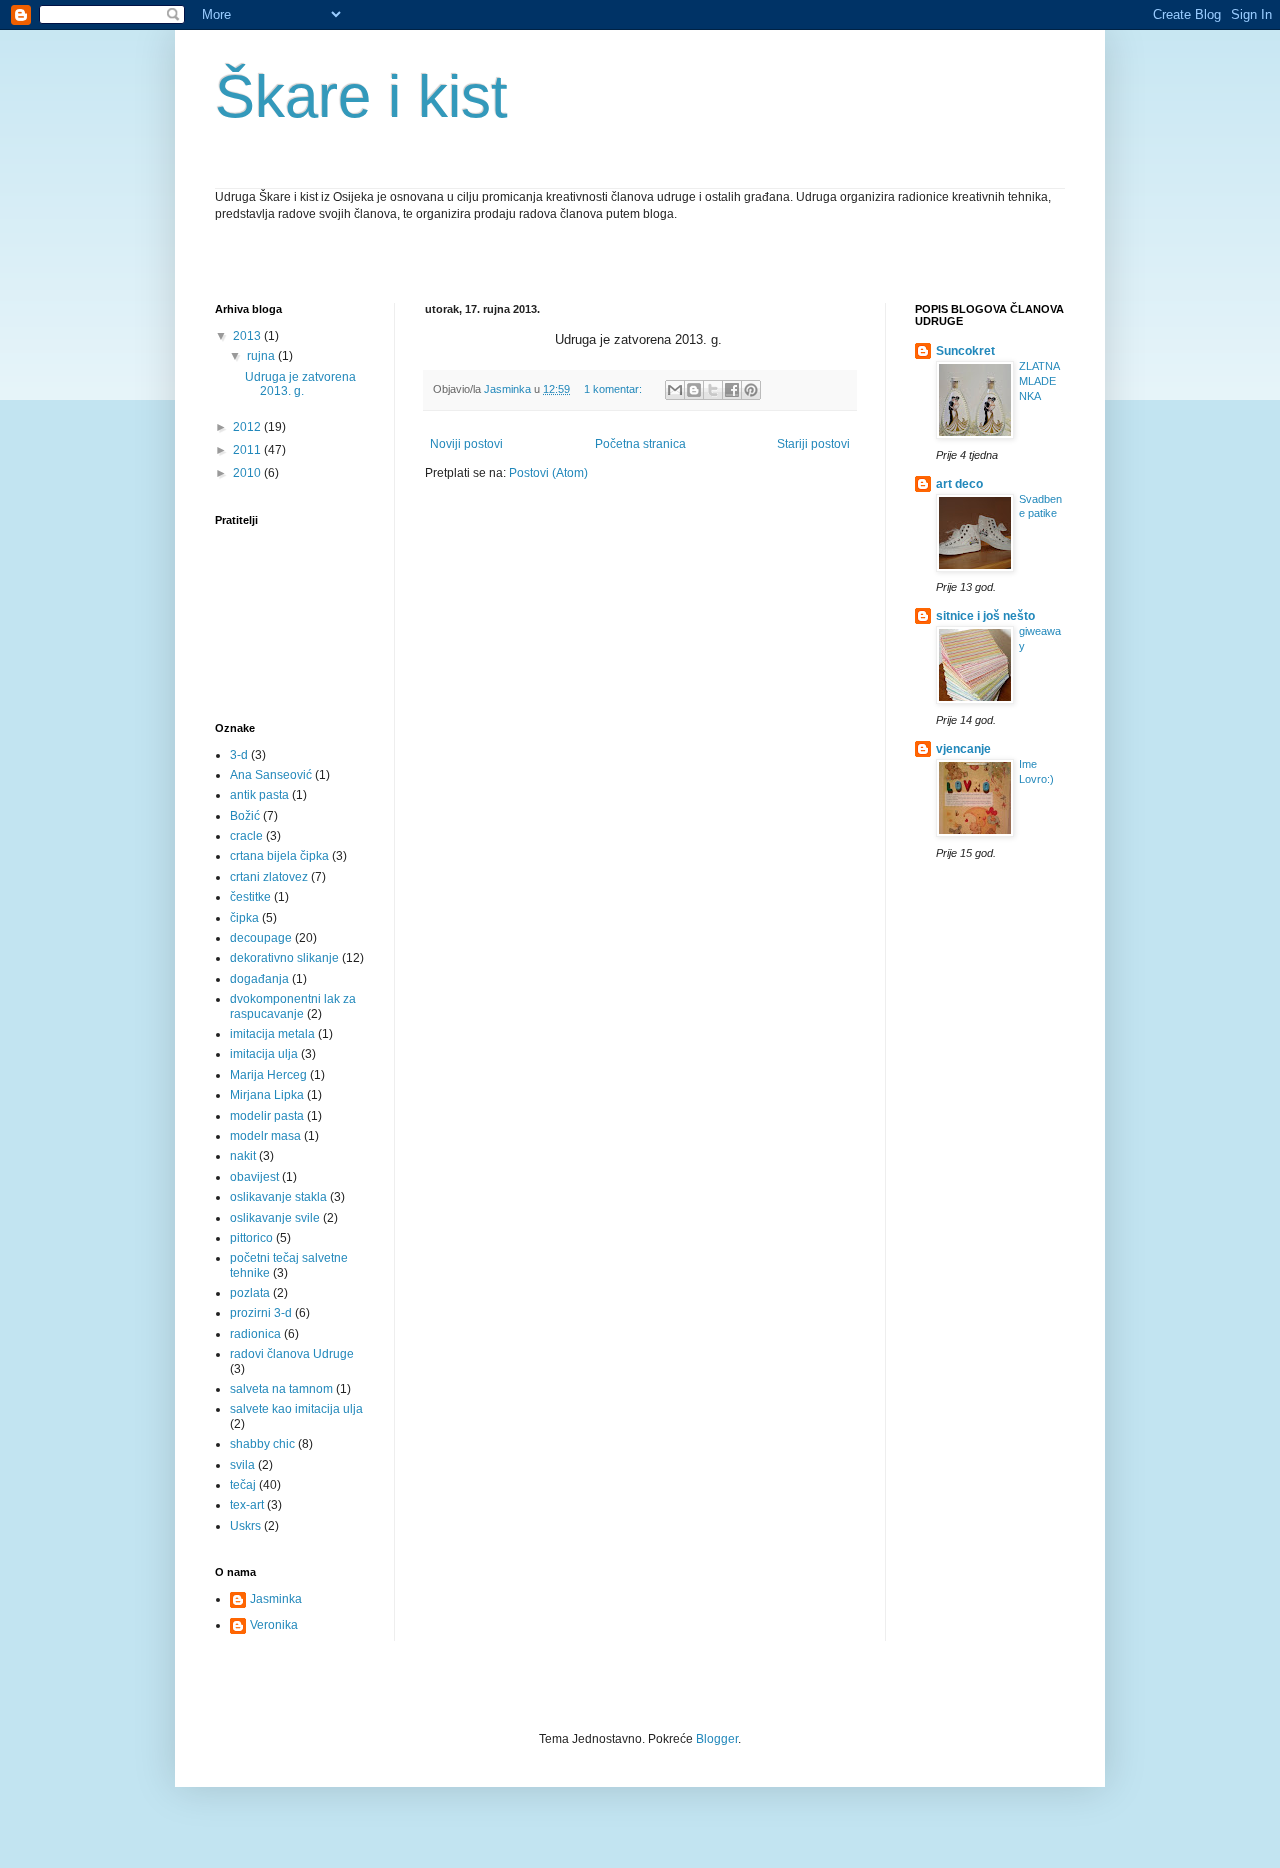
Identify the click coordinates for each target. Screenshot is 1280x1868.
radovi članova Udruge (292, 1354)
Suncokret (965, 351)
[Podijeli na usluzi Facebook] (732, 390)
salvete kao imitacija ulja (296, 1409)
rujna (262, 356)
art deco (959, 484)
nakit (243, 1156)
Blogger (717, 1739)
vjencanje (963, 749)
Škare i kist (361, 96)
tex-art (247, 1505)
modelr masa (265, 1136)
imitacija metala (272, 1034)
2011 (248, 450)
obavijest (254, 1177)
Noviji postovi (466, 444)
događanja (259, 979)
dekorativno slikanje (284, 958)
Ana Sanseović (271, 775)
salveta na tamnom (281, 1389)
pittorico (251, 1238)
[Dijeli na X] (713, 390)
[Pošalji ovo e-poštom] (675, 390)
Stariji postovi (813, 444)
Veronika (274, 1625)
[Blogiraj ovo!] (694, 390)
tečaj (243, 1485)
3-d (239, 755)
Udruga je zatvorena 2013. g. (300, 384)
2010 (248, 473)
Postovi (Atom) (548, 473)
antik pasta (259, 795)
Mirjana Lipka (267, 1095)
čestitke (250, 897)
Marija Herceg (268, 1075)
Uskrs (245, 1526)
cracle (246, 836)
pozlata (250, 1293)
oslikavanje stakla (278, 1197)
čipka (244, 918)
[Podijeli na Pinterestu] (751, 390)
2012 (248, 427)
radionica (255, 1334)
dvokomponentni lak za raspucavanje (293, 1006)
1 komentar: (614, 389)
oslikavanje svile (275, 1218)
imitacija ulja (264, 1054)
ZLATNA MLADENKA (1039, 381)
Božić (245, 816)
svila (242, 1465)
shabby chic (262, 1444)
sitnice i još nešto (985, 616)
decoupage (261, 938)
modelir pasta (267, 1116)
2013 (248, 336)
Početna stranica (640, 444)
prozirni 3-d (261, 1313)
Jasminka (276, 1599)
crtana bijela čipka (279, 856)
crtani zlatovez (269, 877)
